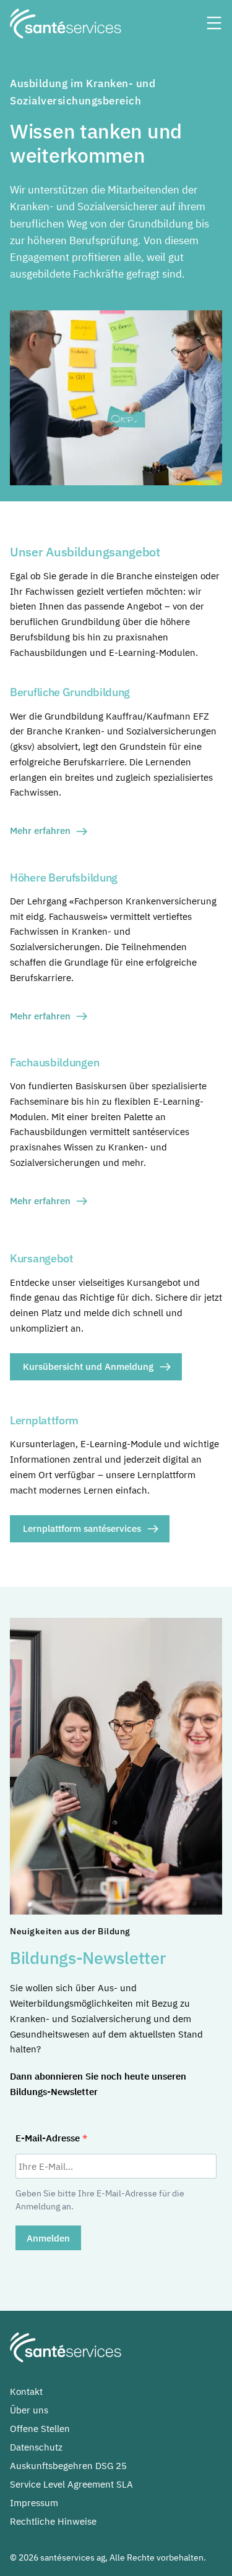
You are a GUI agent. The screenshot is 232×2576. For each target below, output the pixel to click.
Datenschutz (36, 2447)
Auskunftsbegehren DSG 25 (68, 2466)
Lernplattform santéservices (82, 1528)
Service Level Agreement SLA (71, 2484)
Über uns (29, 2410)
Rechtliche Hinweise (53, 2521)
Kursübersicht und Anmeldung (88, 1367)
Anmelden (48, 2238)
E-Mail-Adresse (49, 2138)
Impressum (34, 2503)
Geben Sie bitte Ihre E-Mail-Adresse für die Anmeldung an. (100, 2200)
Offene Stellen (40, 2429)
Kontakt (26, 2391)
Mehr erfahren (40, 831)
